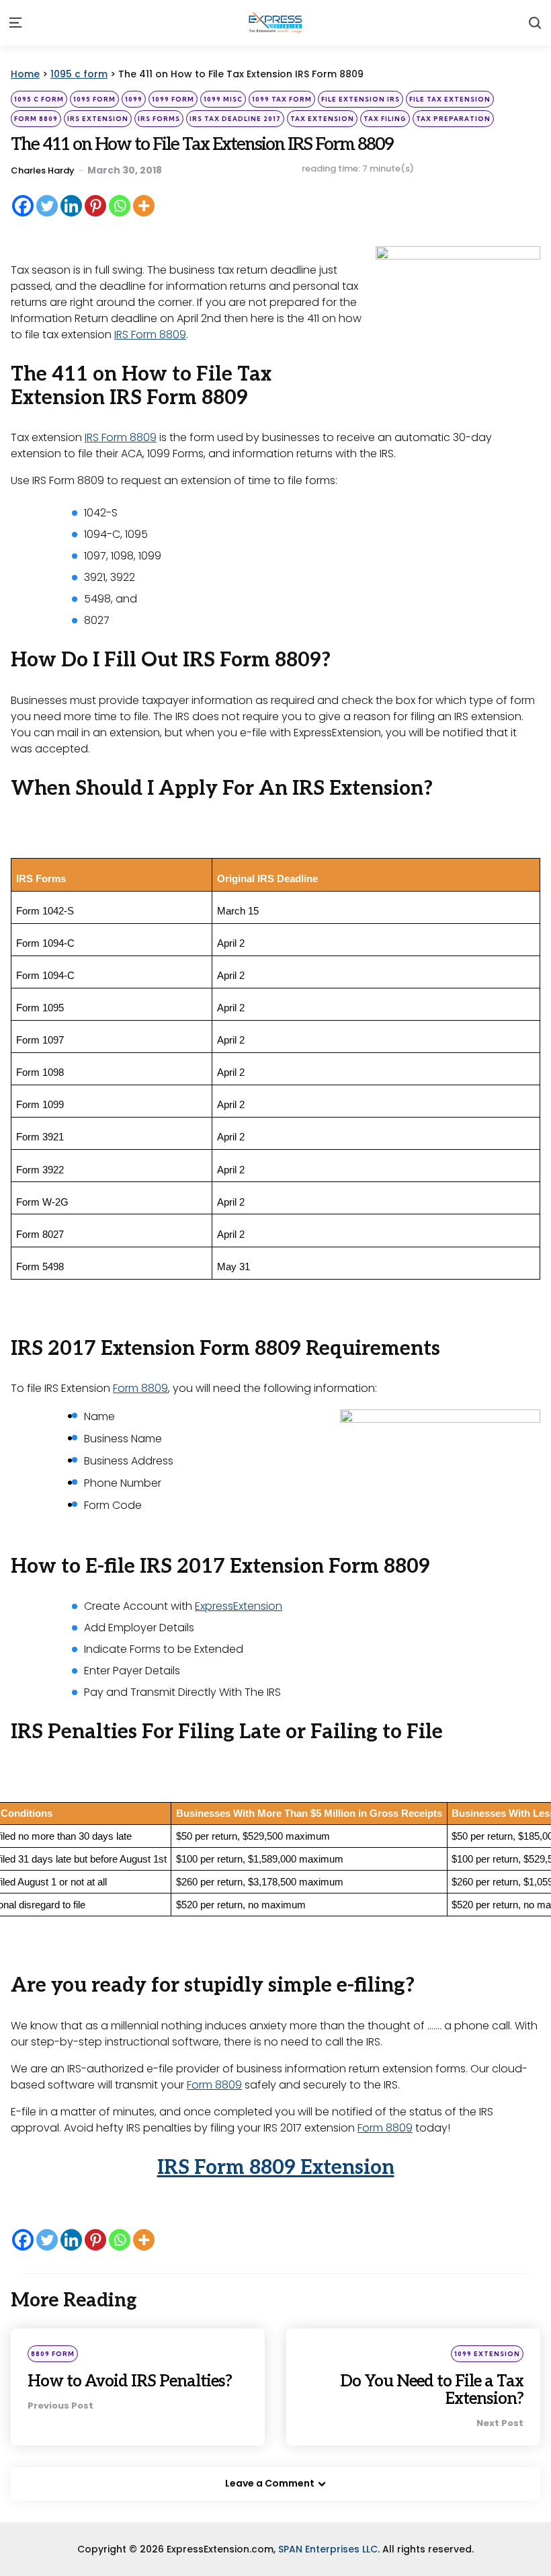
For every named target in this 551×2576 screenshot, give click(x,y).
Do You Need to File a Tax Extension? (432, 2390)
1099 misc (223, 99)
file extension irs (361, 99)
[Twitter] (47, 206)
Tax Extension (322, 119)
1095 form (94, 99)
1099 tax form (282, 99)
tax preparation (453, 119)
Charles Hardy (43, 170)
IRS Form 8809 (150, 335)
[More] (144, 206)
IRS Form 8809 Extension (276, 2168)
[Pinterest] (95, 206)
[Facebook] (23, 206)
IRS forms (159, 119)
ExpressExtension (239, 1606)
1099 (134, 99)
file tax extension (450, 99)
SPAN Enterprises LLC (328, 2549)
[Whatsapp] (120, 206)
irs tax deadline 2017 (235, 119)
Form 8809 (36, 119)
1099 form (173, 99)
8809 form (53, 2354)
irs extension (98, 119)
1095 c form (39, 99)
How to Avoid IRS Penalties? (130, 2381)
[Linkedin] (71, 206)
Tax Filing (385, 119)
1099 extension (487, 2354)
